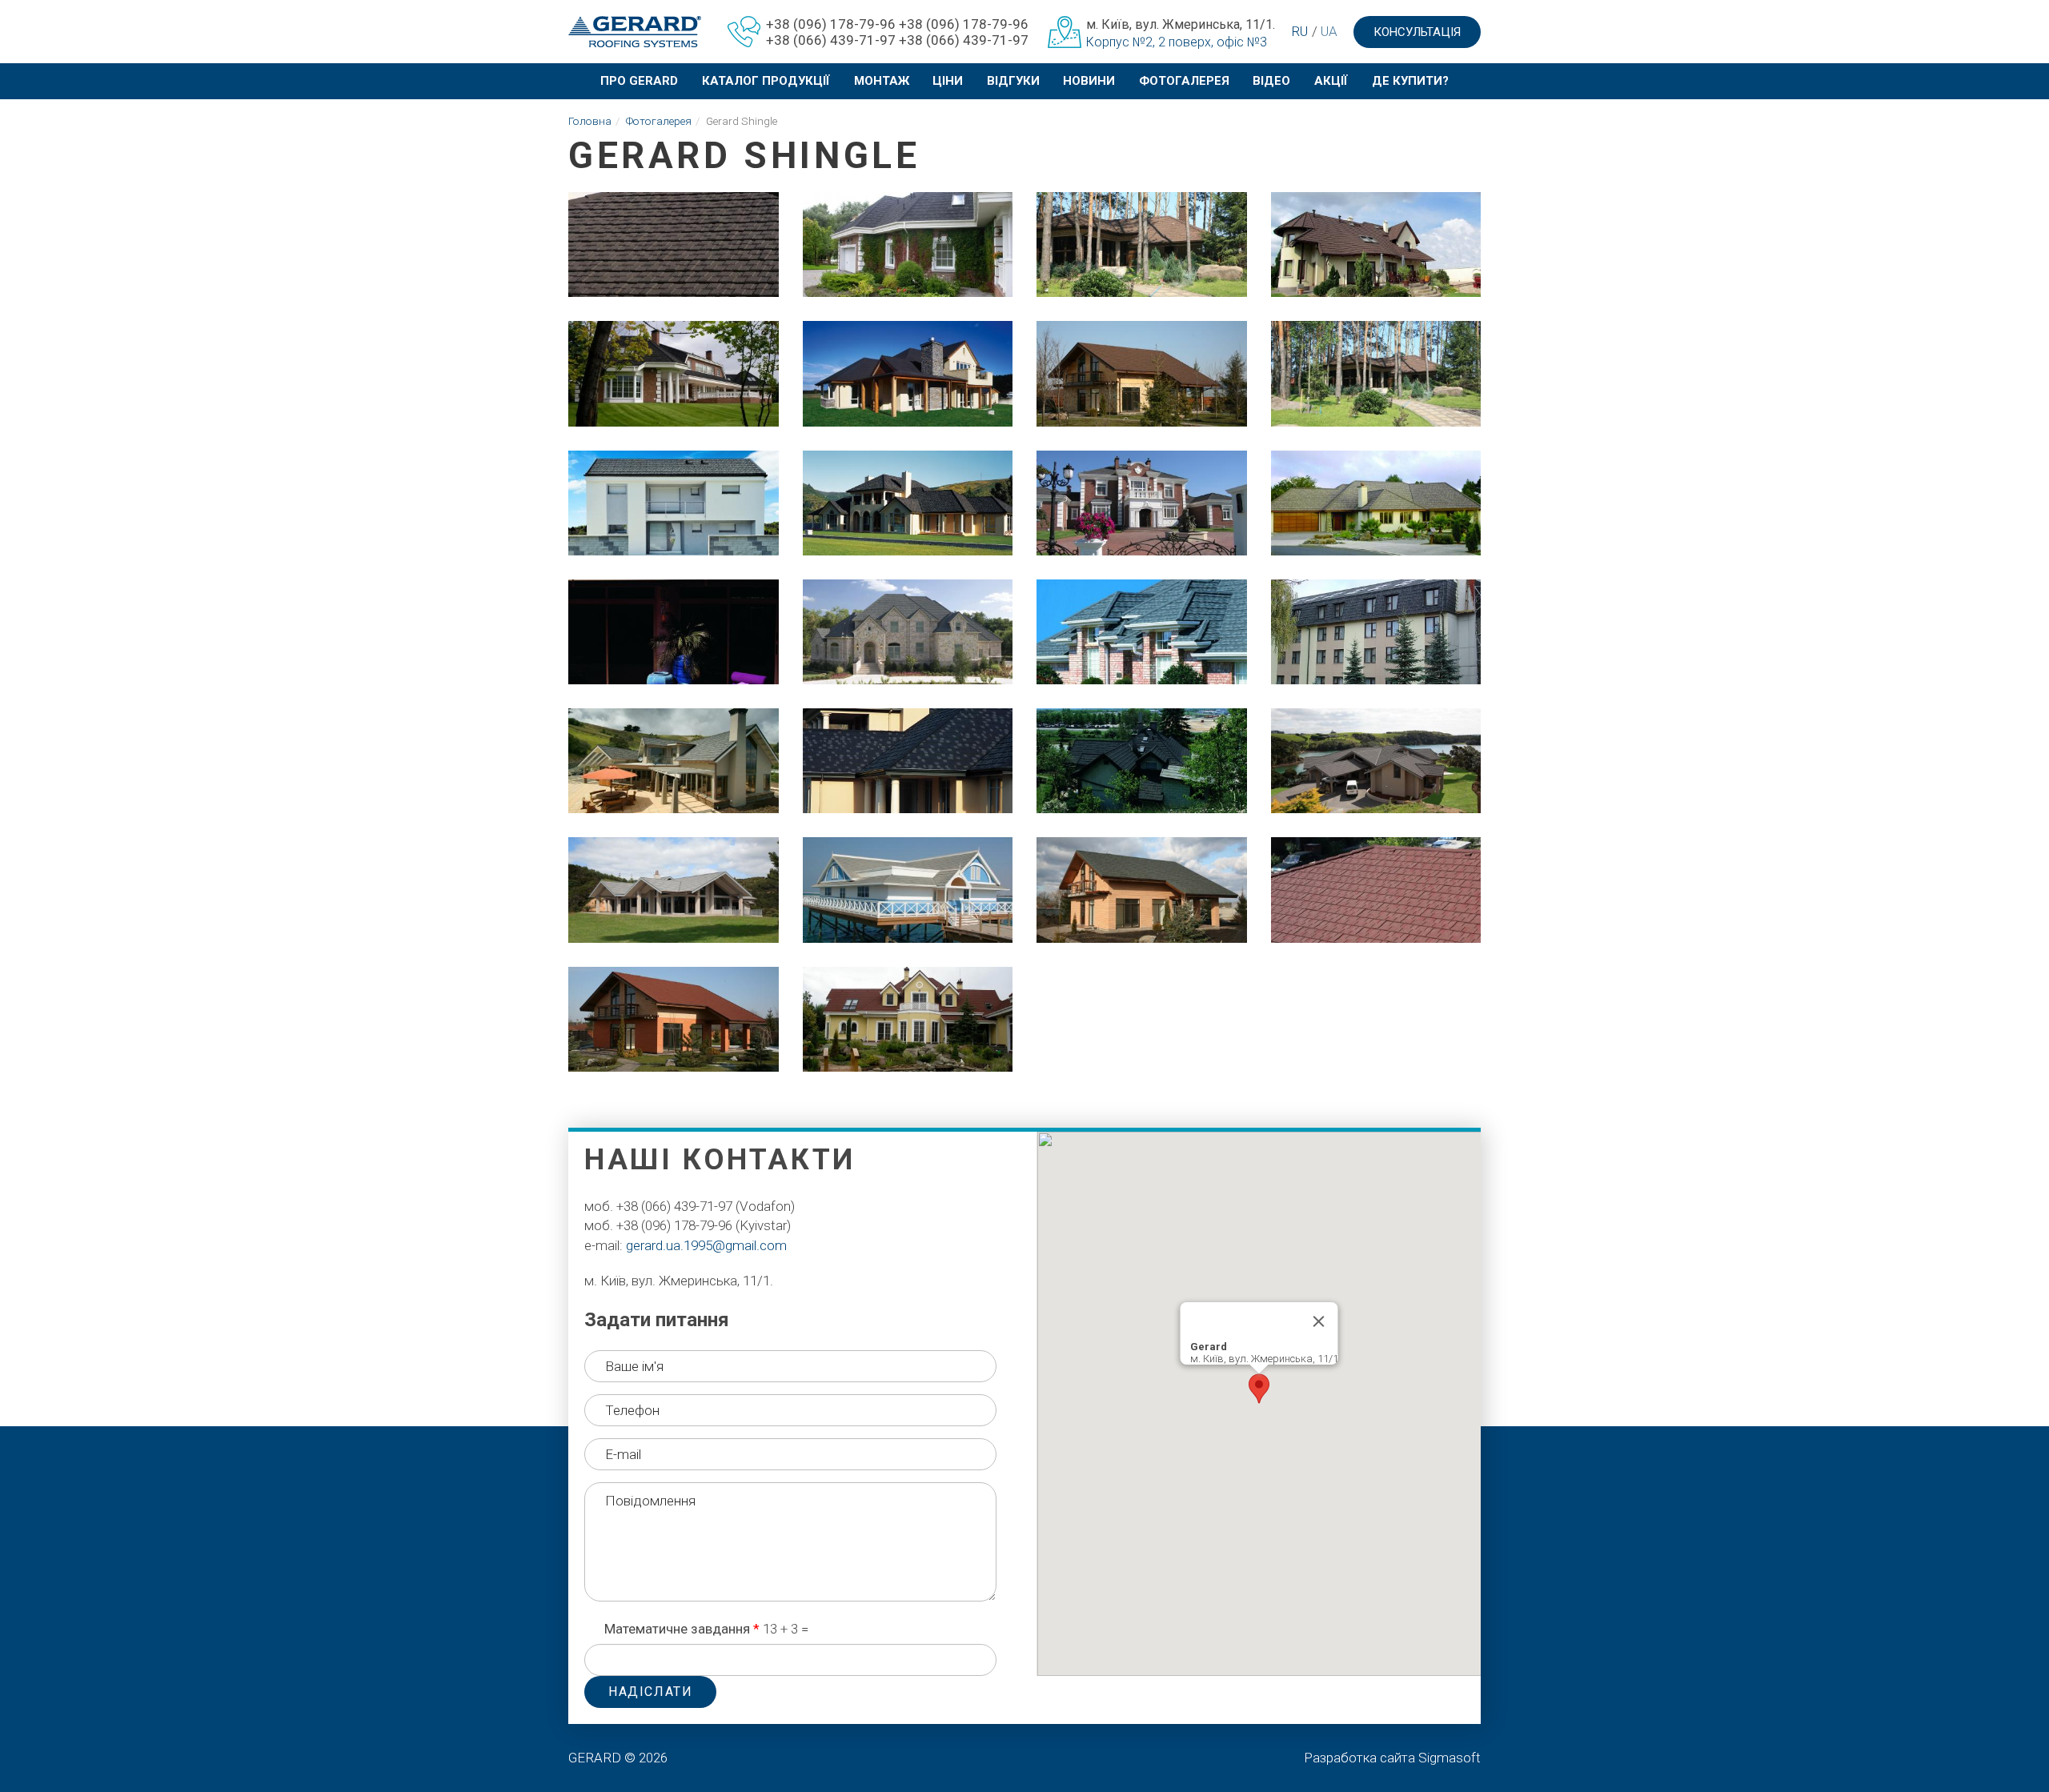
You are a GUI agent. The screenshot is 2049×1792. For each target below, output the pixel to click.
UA (1329, 31)
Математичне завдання (682, 1629)
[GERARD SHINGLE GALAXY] (1376, 761)
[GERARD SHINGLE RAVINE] (1376, 503)
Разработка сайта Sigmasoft (1392, 1758)
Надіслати (650, 1692)
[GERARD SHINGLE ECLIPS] (908, 245)
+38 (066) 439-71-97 (831, 40)
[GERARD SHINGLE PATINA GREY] (674, 890)
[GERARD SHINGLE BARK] (674, 245)
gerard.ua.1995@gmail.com (706, 1245)
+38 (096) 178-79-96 (831, 24)
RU (1299, 31)
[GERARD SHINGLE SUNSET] (1376, 890)
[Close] (1318, 1321)
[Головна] (629, 32)
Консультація (1417, 32)
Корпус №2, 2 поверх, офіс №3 (1177, 42)
